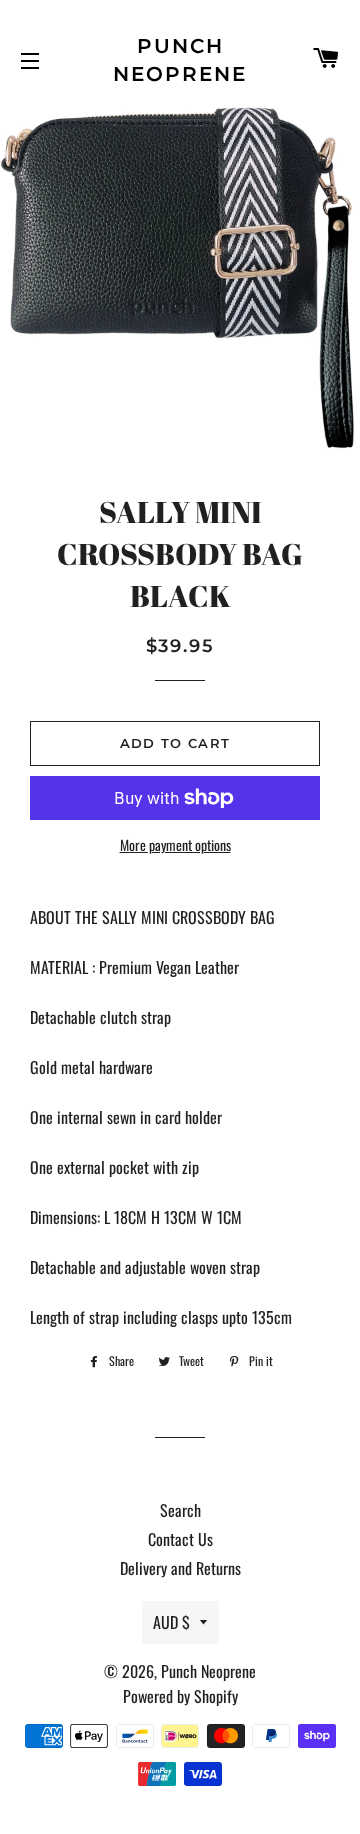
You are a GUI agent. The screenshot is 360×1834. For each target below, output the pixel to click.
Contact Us (180, 1539)
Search (180, 1510)
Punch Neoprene (180, 60)
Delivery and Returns (180, 1568)
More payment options (175, 844)
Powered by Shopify (180, 1696)
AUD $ (171, 1622)
